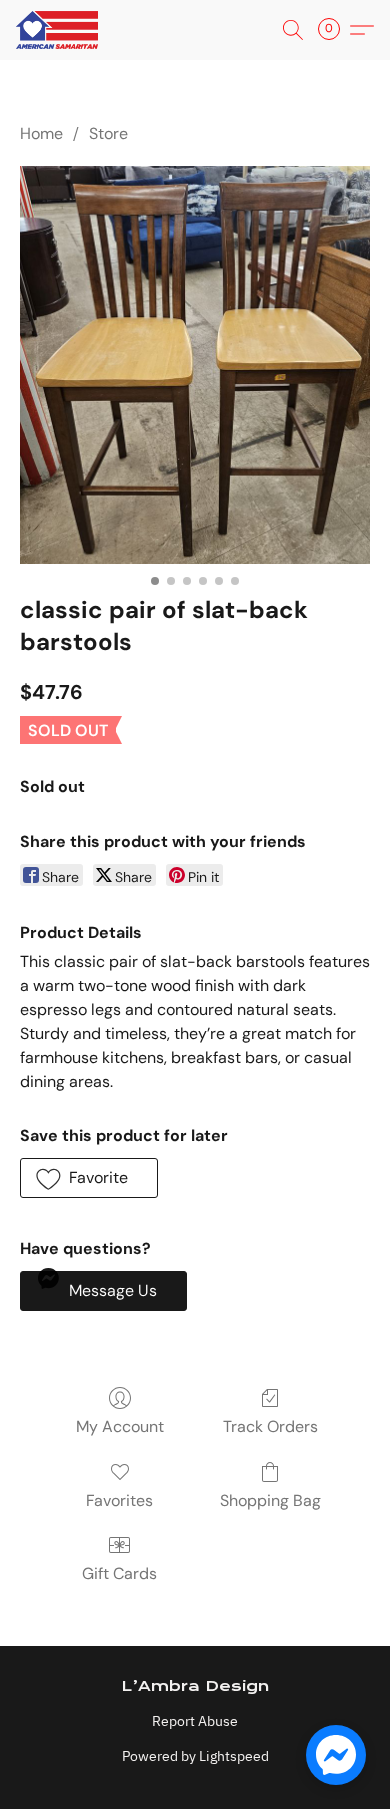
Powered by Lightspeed (195, 1756)
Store (108, 133)
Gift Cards (119, 1573)
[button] (59, 30)
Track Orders (270, 1426)
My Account (120, 1426)
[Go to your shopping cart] (335, 30)
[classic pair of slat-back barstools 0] (195, 365)
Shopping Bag (270, 1500)
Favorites (119, 1500)
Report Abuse (195, 1721)
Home (41, 133)
